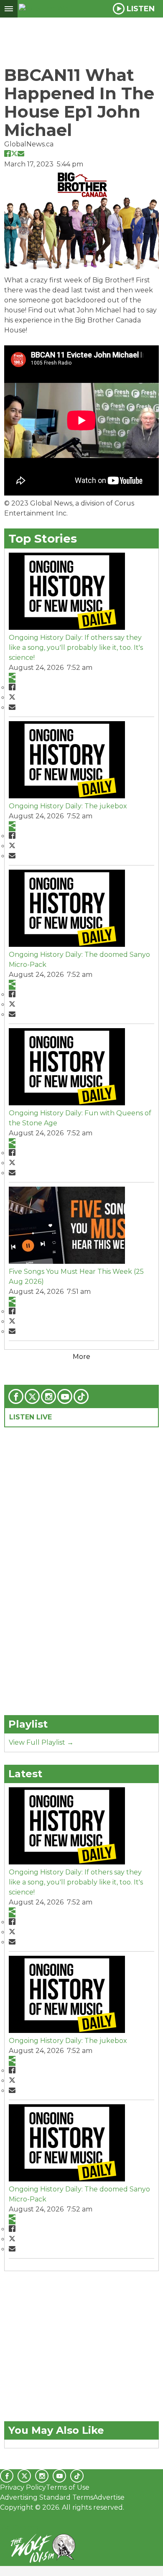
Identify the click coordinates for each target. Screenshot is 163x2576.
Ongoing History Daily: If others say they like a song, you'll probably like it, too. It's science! (76, 648)
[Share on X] (14, 153)
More (81, 1357)
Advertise (109, 2497)
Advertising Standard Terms (47, 2497)
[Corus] (1, 2518)
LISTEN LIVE (31, 1417)
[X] (32, 1396)
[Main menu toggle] (9, 9)
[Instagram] (48, 1396)
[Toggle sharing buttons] (12, 678)
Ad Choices (19, 2527)
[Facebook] (16, 1396)
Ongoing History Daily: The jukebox (68, 806)
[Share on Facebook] (8, 153)
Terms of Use (68, 2487)
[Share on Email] (21, 153)
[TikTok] (81, 1396)
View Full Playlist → (41, 1742)
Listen (141, 9)
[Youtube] (65, 1396)
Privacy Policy (23, 2487)
